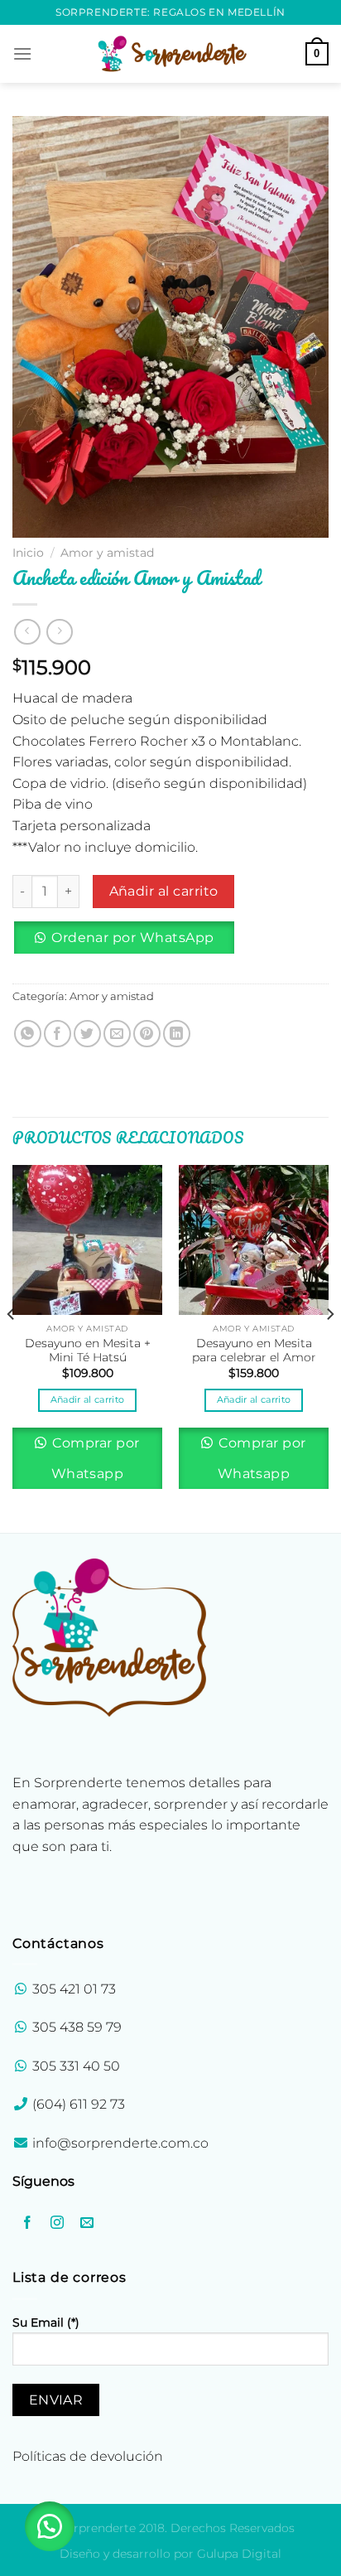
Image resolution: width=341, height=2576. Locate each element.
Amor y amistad (107, 553)
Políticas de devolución (88, 2456)
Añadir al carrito (164, 891)
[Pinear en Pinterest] (147, 1034)
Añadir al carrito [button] (88, 1399)
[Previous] (12, 1347)
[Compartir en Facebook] (58, 1034)
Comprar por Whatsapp (94, 1458)
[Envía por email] (117, 1034)
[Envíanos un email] (87, 2223)
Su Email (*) (46, 2322)
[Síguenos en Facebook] (28, 2223)
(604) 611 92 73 (77, 2104)
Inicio (28, 553)
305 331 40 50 (76, 2066)
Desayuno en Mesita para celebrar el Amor (254, 1351)
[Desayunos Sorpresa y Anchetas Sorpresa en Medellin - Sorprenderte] (170, 53)
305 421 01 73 (74, 1989)
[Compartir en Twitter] (87, 1034)
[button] (130, 944)
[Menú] (22, 53)
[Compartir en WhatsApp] (28, 1034)
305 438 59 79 (77, 2027)
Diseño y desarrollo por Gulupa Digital (170, 2554)
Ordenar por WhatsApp (132, 938)
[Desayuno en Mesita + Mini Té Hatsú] (87, 1240)
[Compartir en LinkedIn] (177, 1034)
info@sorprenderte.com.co (120, 2143)
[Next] (329, 1347)
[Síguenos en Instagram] (58, 2223)
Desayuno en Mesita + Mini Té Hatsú (88, 1351)
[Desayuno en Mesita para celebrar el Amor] (254, 1240)
